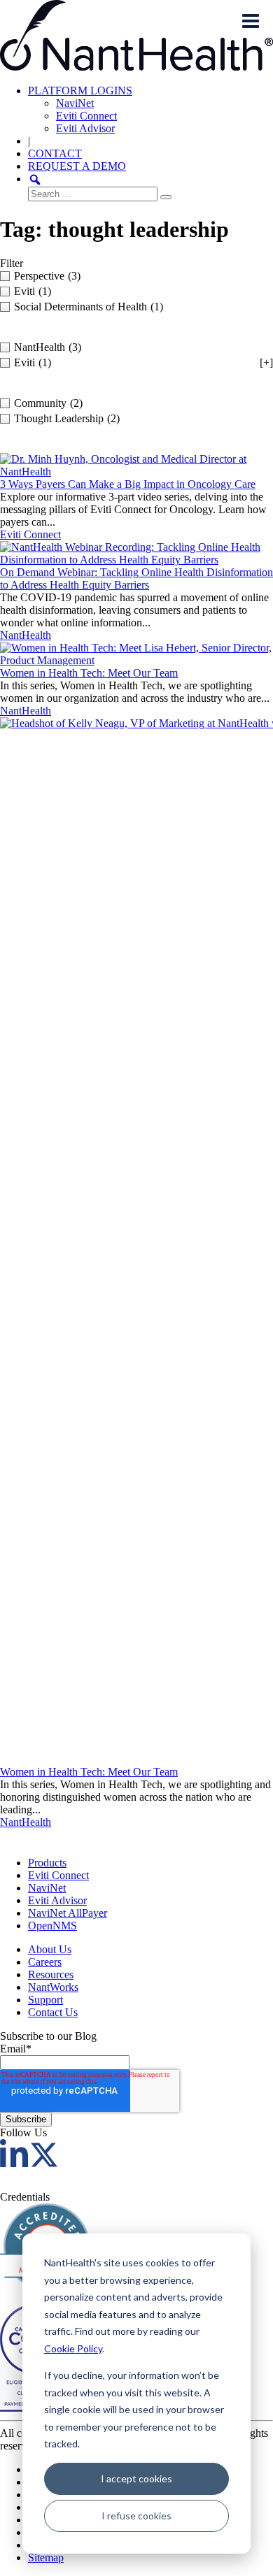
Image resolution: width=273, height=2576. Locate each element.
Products (47, 1863)
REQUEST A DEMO (77, 166)
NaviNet (75, 103)
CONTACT (55, 153)
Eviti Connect (86, 116)
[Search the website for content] (35, 179)
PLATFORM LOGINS (80, 91)
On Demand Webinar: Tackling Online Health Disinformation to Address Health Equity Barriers (136, 578)
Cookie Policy (73, 2348)
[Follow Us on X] (44, 2163)
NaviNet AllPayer (68, 1913)
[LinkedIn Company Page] (14, 2163)
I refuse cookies (136, 2516)
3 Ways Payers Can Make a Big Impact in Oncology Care (128, 484)
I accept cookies (136, 2478)
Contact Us (53, 2012)
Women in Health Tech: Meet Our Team (89, 673)
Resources (51, 1974)
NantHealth (26, 635)
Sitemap (46, 2557)
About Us (50, 1949)
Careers (45, 1962)
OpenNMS (52, 1926)
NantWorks (53, 1987)
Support (45, 2000)
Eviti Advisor (85, 128)
